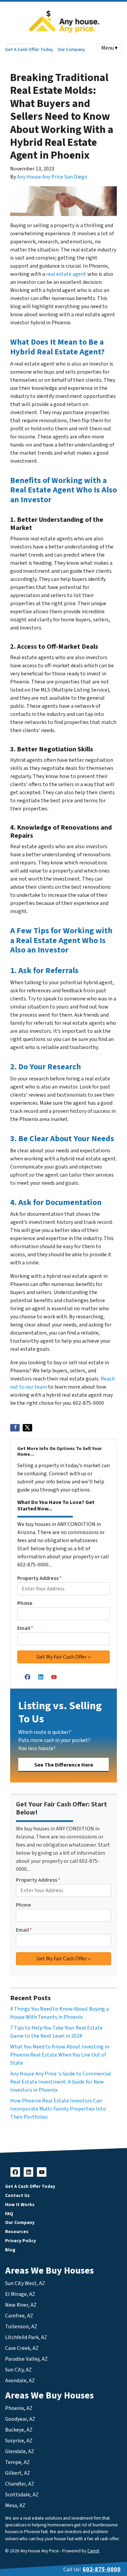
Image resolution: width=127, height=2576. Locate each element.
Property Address (39, 1578)
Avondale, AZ (20, 2381)
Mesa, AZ (15, 2505)
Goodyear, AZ (20, 2419)
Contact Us (17, 2195)
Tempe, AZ (17, 2462)
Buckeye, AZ (19, 2430)
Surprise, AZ (19, 2441)
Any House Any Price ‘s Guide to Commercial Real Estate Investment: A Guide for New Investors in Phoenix (61, 2082)
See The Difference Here (64, 1765)
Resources (17, 2232)
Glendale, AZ (20, 2451)
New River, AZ (21, 2305)
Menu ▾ (109, 48)
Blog (10, 2250)
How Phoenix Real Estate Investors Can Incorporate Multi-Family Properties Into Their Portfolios (58, 2109)
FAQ (9, 2214)
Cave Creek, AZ (22, 2348)
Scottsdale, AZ (22, 2495)
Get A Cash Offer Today (29, 49)
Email (25, 1628)
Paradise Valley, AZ (26, 2359)
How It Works (20, 2205)
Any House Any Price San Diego (52, 177)
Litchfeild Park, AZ (26, 2337)
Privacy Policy (20, 2241)
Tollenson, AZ (21, 2327)
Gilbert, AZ (18, 2473)
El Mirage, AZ (20, 2294)
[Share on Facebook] (15, 1428)
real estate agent (66, 274)
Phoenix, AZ (19, 2408)
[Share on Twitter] (27, 1428)
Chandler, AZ (20, 2484)
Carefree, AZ (19, 2316)
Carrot (93, 2551)
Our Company (71, 49)
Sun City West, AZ (25, 2283)
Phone (25, 1603)
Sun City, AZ (18, 2370)
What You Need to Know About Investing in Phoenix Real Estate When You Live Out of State (60, 2055)
